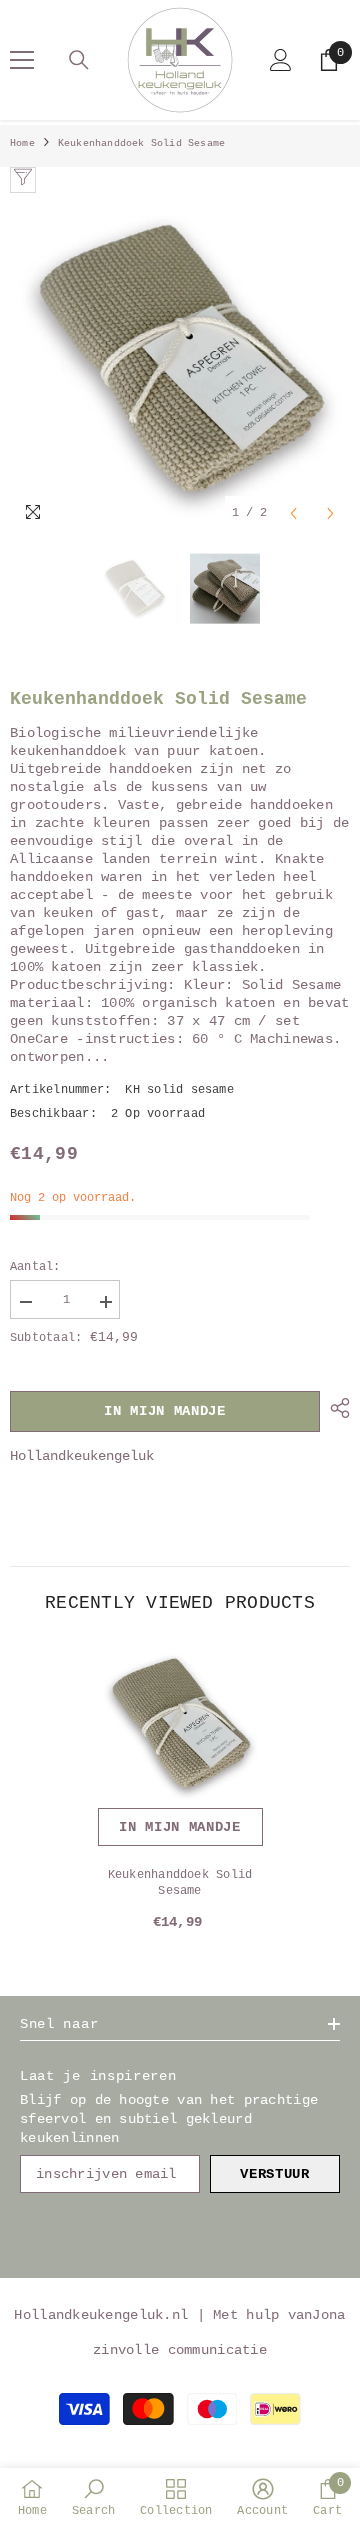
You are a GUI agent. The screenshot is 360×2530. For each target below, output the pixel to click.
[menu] (22, 60)
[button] (293, 513)
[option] (180, 363)
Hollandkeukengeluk (82, 1456)
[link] (93, 2498)
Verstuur (275, 2174)
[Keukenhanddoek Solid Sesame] (180, 1725)
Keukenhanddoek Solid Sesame (180, 1883)
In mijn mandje (165, 1411)
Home (22, 143)
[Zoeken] (79, 60)
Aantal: (35, 1267)
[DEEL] (335, 1408)
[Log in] (281, 60)
